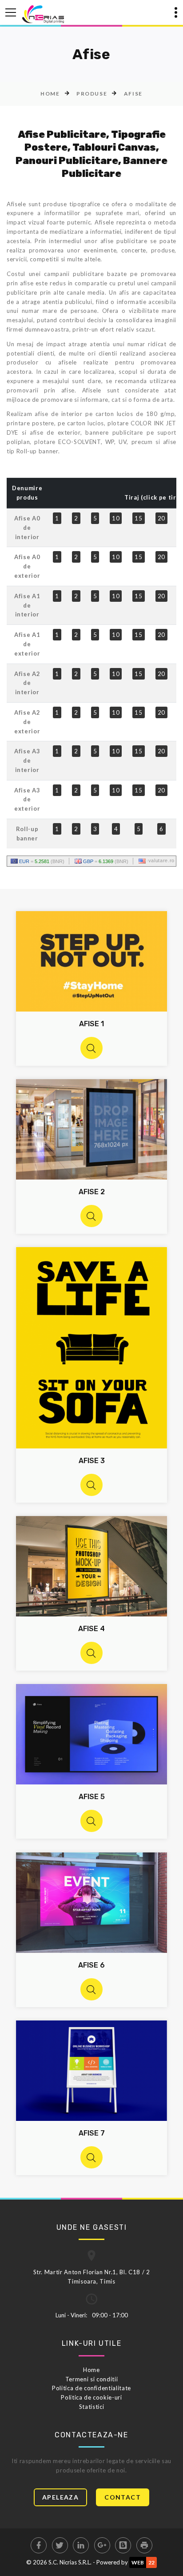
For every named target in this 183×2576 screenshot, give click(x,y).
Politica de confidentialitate (91, 2388)
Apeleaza (60, 2497)
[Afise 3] (91, 1485)
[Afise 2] (91, 1216)
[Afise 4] (91, 1653)
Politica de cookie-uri (91, 2397)
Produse (92, 94)
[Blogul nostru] (123, 2545)
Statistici (92, 2407)
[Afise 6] (91, 1989)
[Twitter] (60, 2545)
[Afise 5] (91, 1821)
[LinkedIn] (81, 2545)
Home (50, 94)
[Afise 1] (91, 1048)
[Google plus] (102, 2545)
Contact (123, 2497)
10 (116, 518)
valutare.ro (161, 860)
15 (138, 518)
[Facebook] (39, 2545)
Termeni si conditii (91, 2379)
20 (161, 518)
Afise (133, 94)
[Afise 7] (91, 2157)
